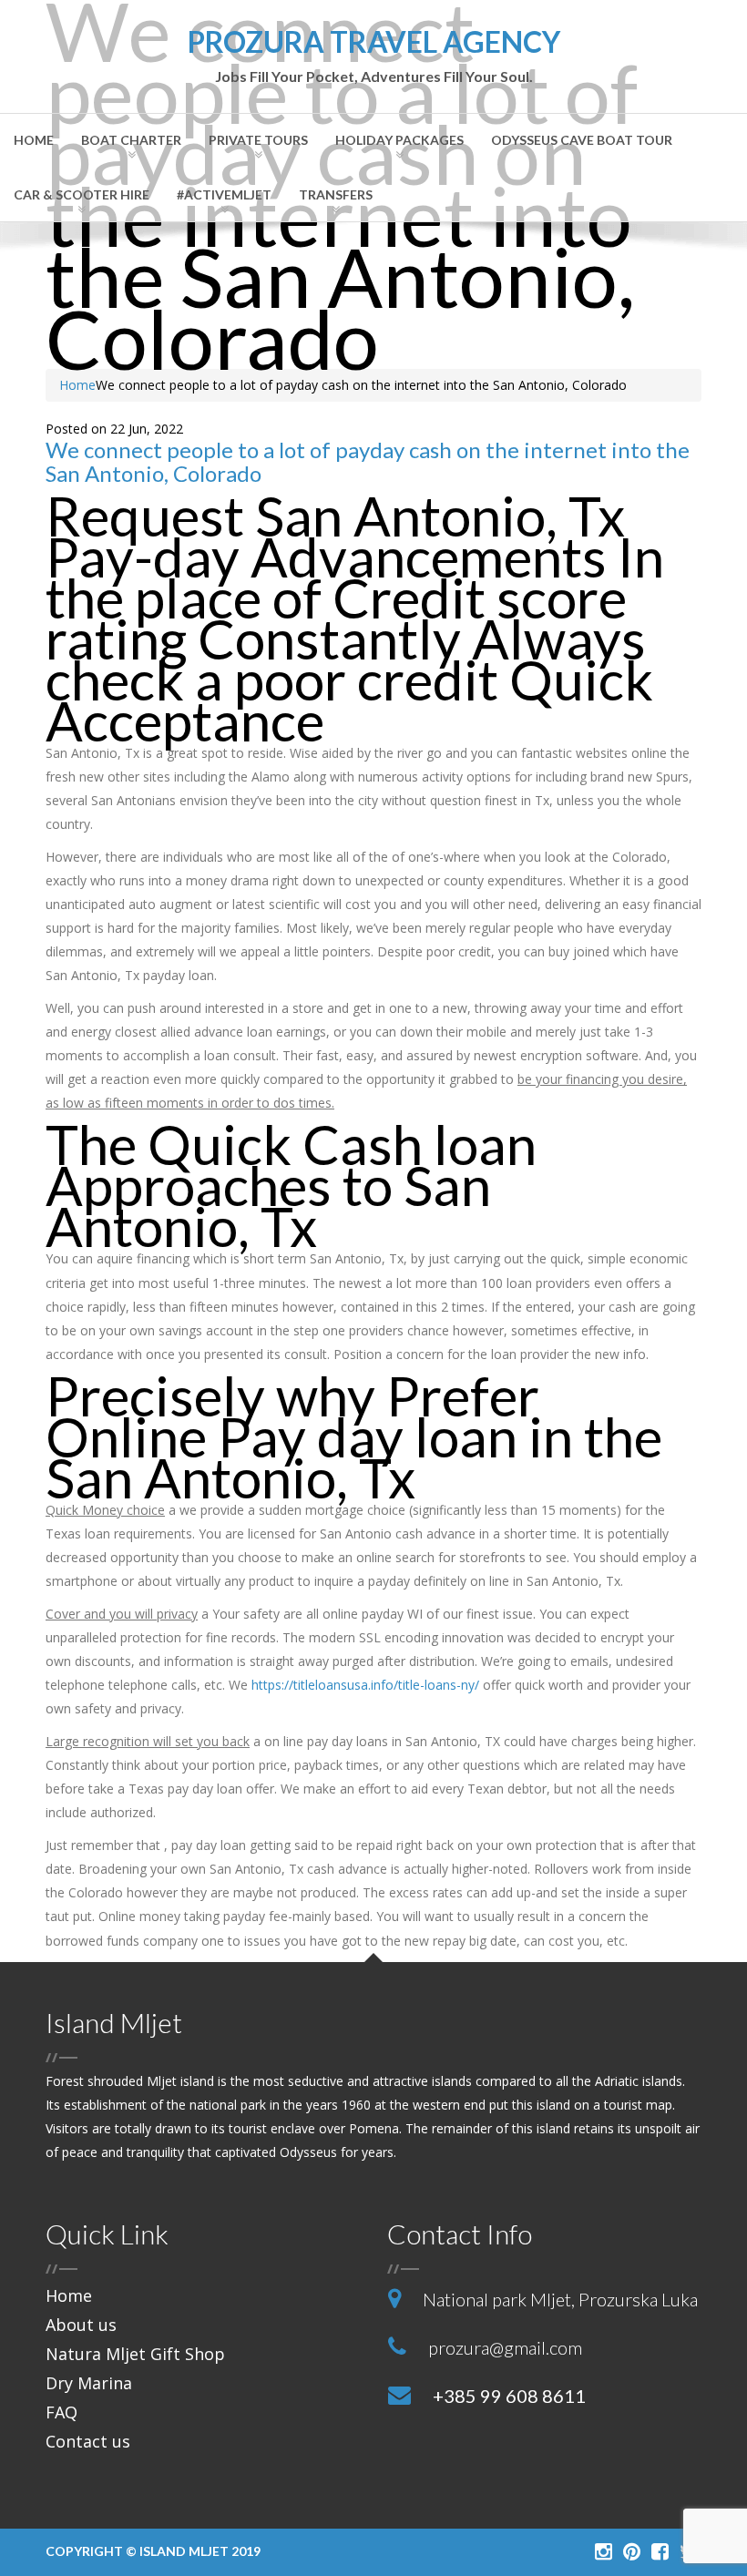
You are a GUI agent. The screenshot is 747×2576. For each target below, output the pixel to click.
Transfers (336, 194)
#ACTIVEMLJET (224, 194)
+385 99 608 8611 (509, 2396)
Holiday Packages (399, 140)
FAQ (61, 2412)
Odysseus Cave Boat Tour (582, 140)
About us (81, 2325)
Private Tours (258, 140)
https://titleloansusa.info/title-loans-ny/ (365, 1685)
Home (34, 140)
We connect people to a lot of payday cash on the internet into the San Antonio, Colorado (368, 461)
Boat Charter (131, 140)
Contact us (88, 2441)
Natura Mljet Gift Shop (135, 2354)
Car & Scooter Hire (82, 194)
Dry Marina (89, 2383)
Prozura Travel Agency (374, 56)
